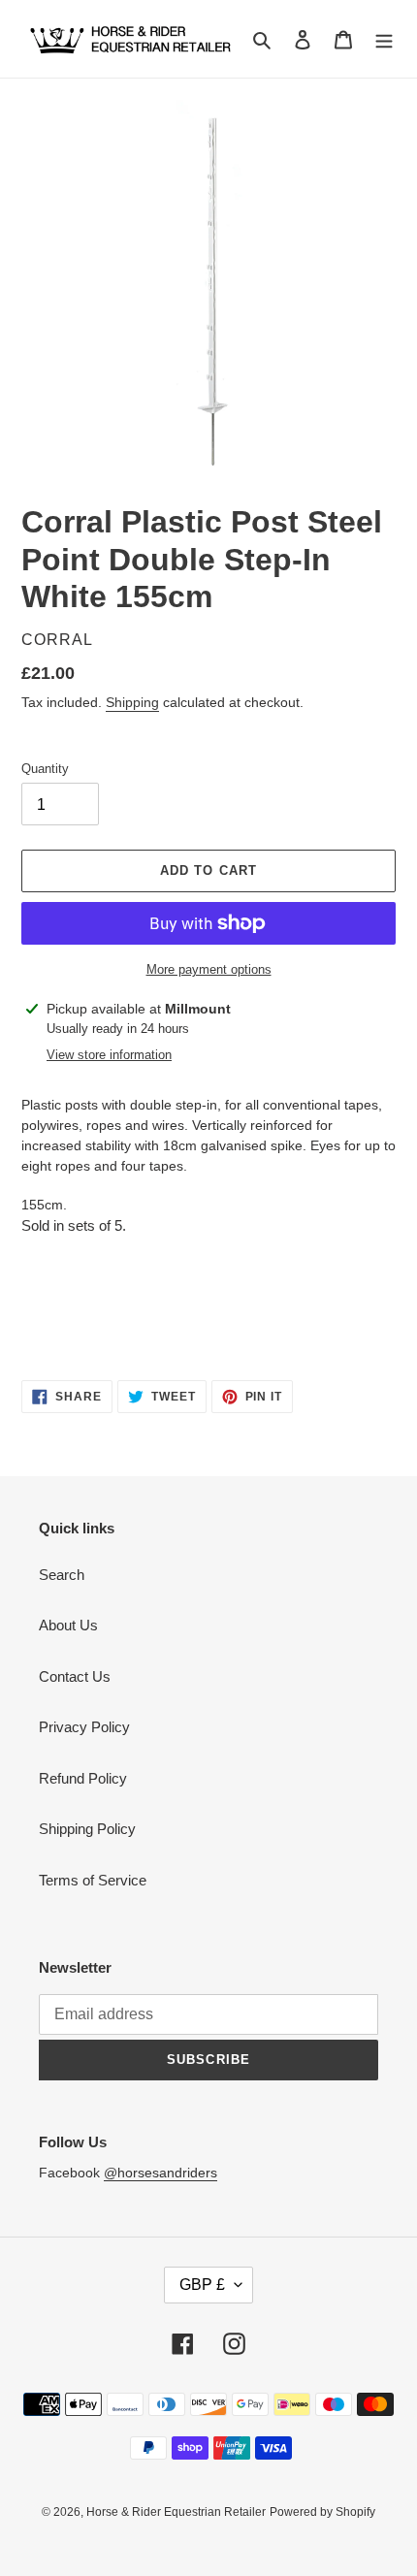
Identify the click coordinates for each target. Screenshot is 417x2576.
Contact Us (75, 1676)
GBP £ (202, 2285)
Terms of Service (93, 1880)
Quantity (45, 769)
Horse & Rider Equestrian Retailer (176, 2512)
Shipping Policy (87, 1829)
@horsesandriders (160, 2173)
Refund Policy (83, 1778)
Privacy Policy (84, 1727)
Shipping (132, 702)
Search (62, 1575)
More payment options (209, 969)
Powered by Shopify (322, 2512)
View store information (109, 1055)
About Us (68, 1625)
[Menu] (384, 39)
